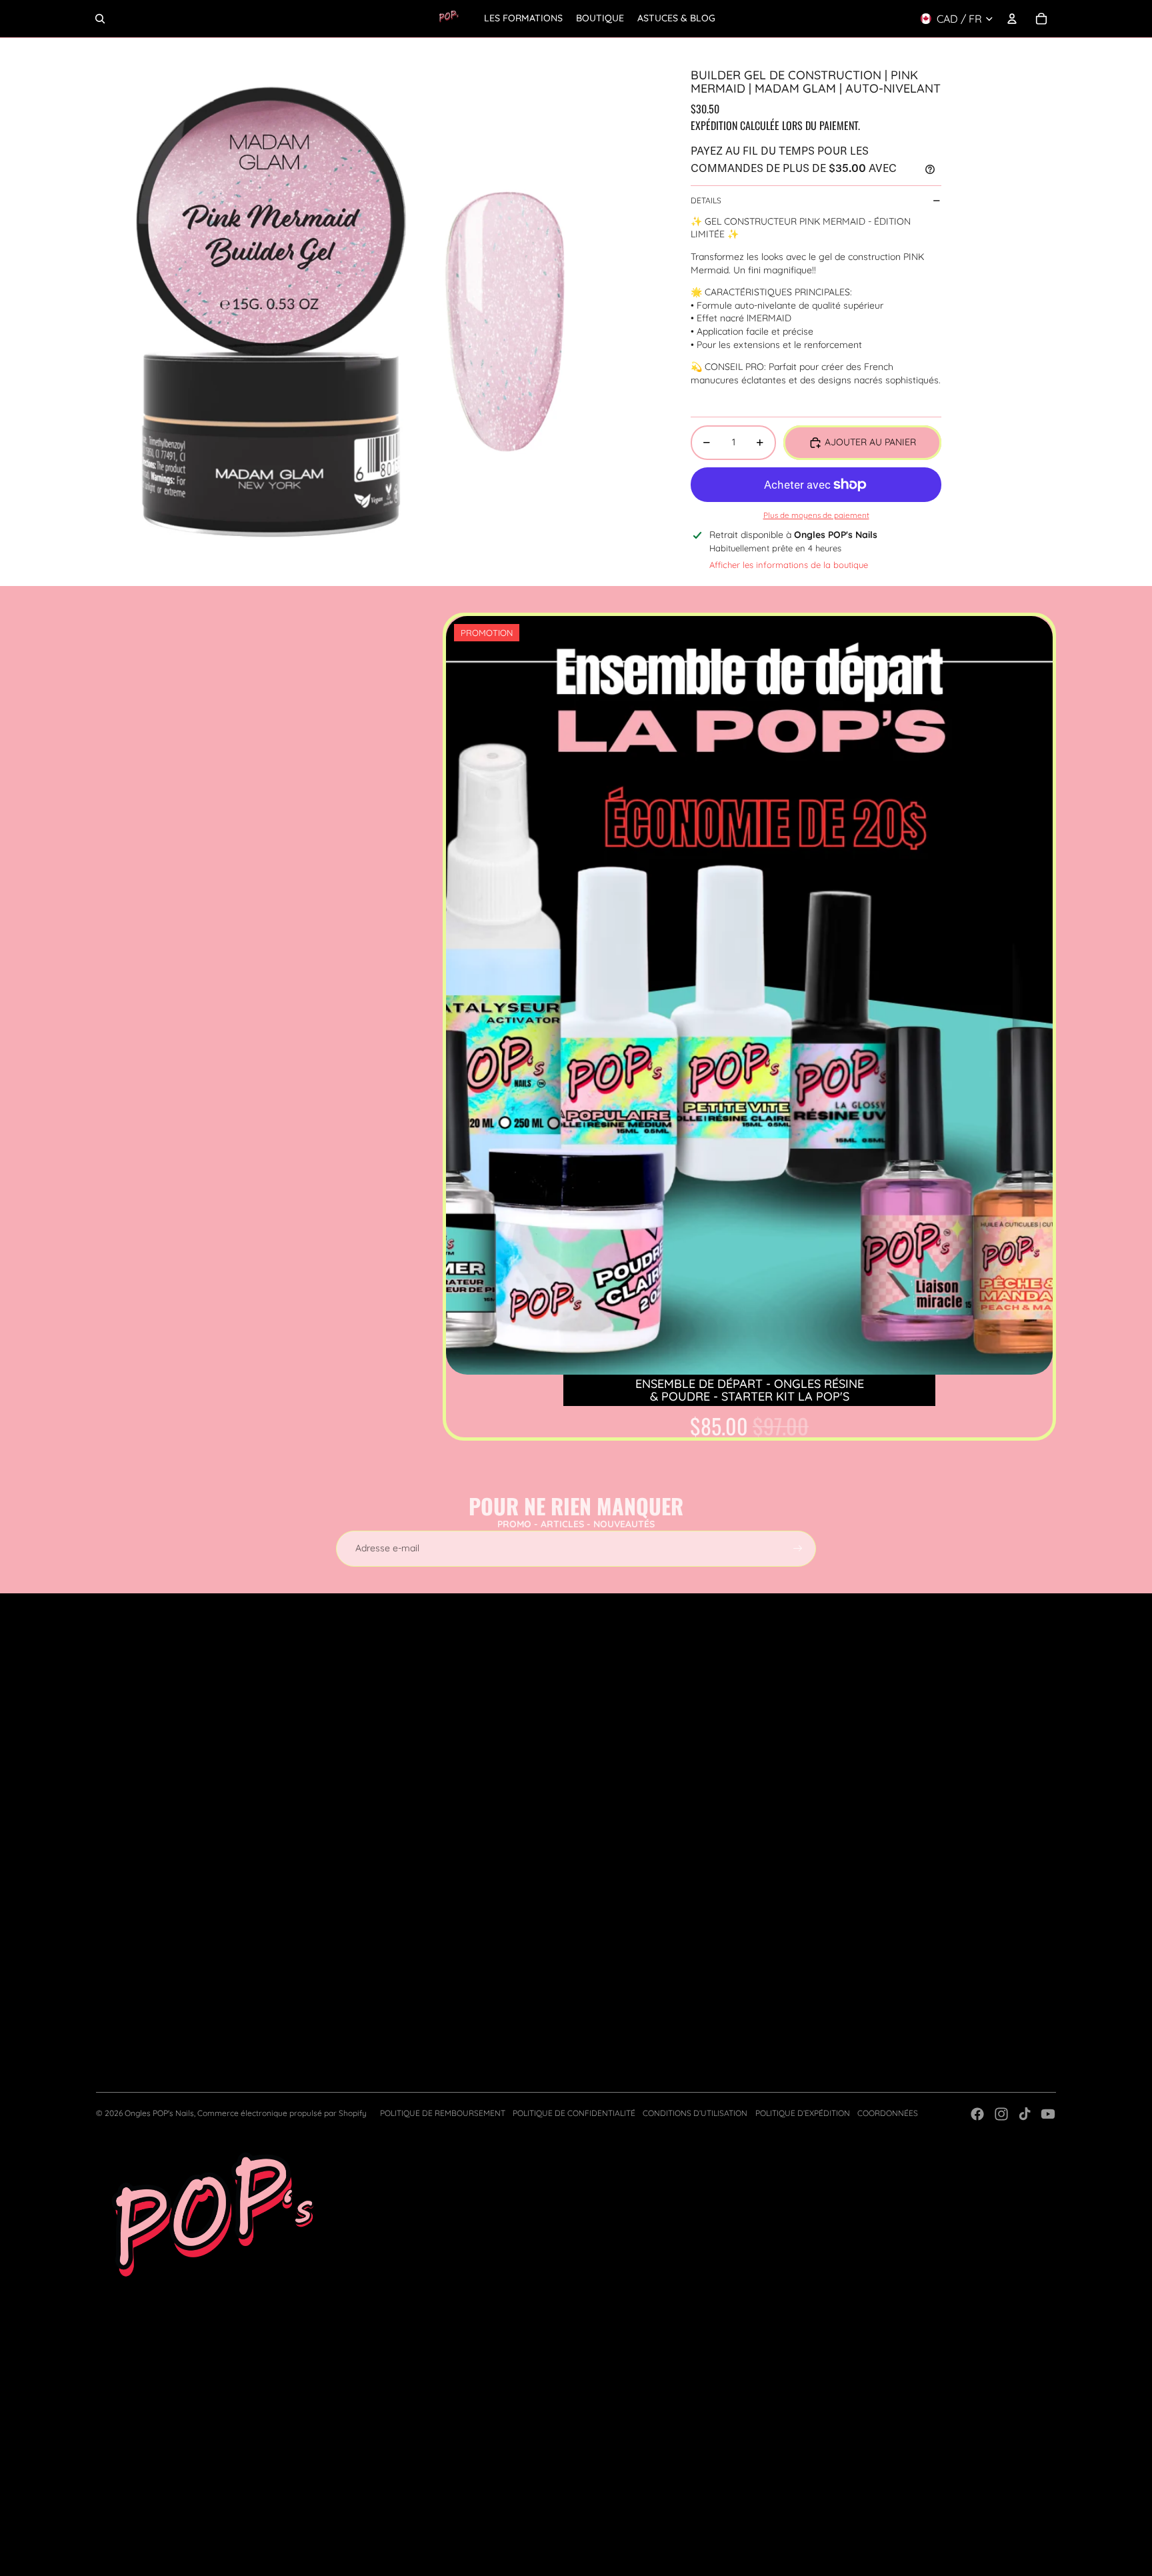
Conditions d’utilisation (695, 2113)
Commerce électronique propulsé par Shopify (282, 2113)
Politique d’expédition (803, 2113)
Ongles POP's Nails (159, 2113)
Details (706, 200)
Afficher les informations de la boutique (789, 565)
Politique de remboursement (443, 2113)
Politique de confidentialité (574, 2113)
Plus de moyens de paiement (816, 515)
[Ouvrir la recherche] (100, 19)
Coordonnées (888, 2113)
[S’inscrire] (798, 1549)
